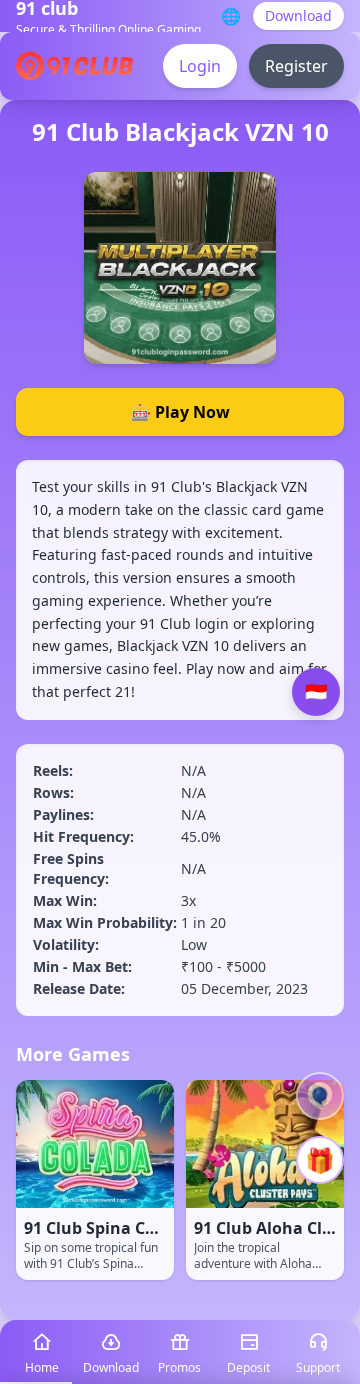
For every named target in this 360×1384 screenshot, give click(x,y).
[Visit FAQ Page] (320, 1096)
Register (296, 66)
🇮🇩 (316, 692)
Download (298, 15)
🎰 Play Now (180, 412)
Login (200, 66)
